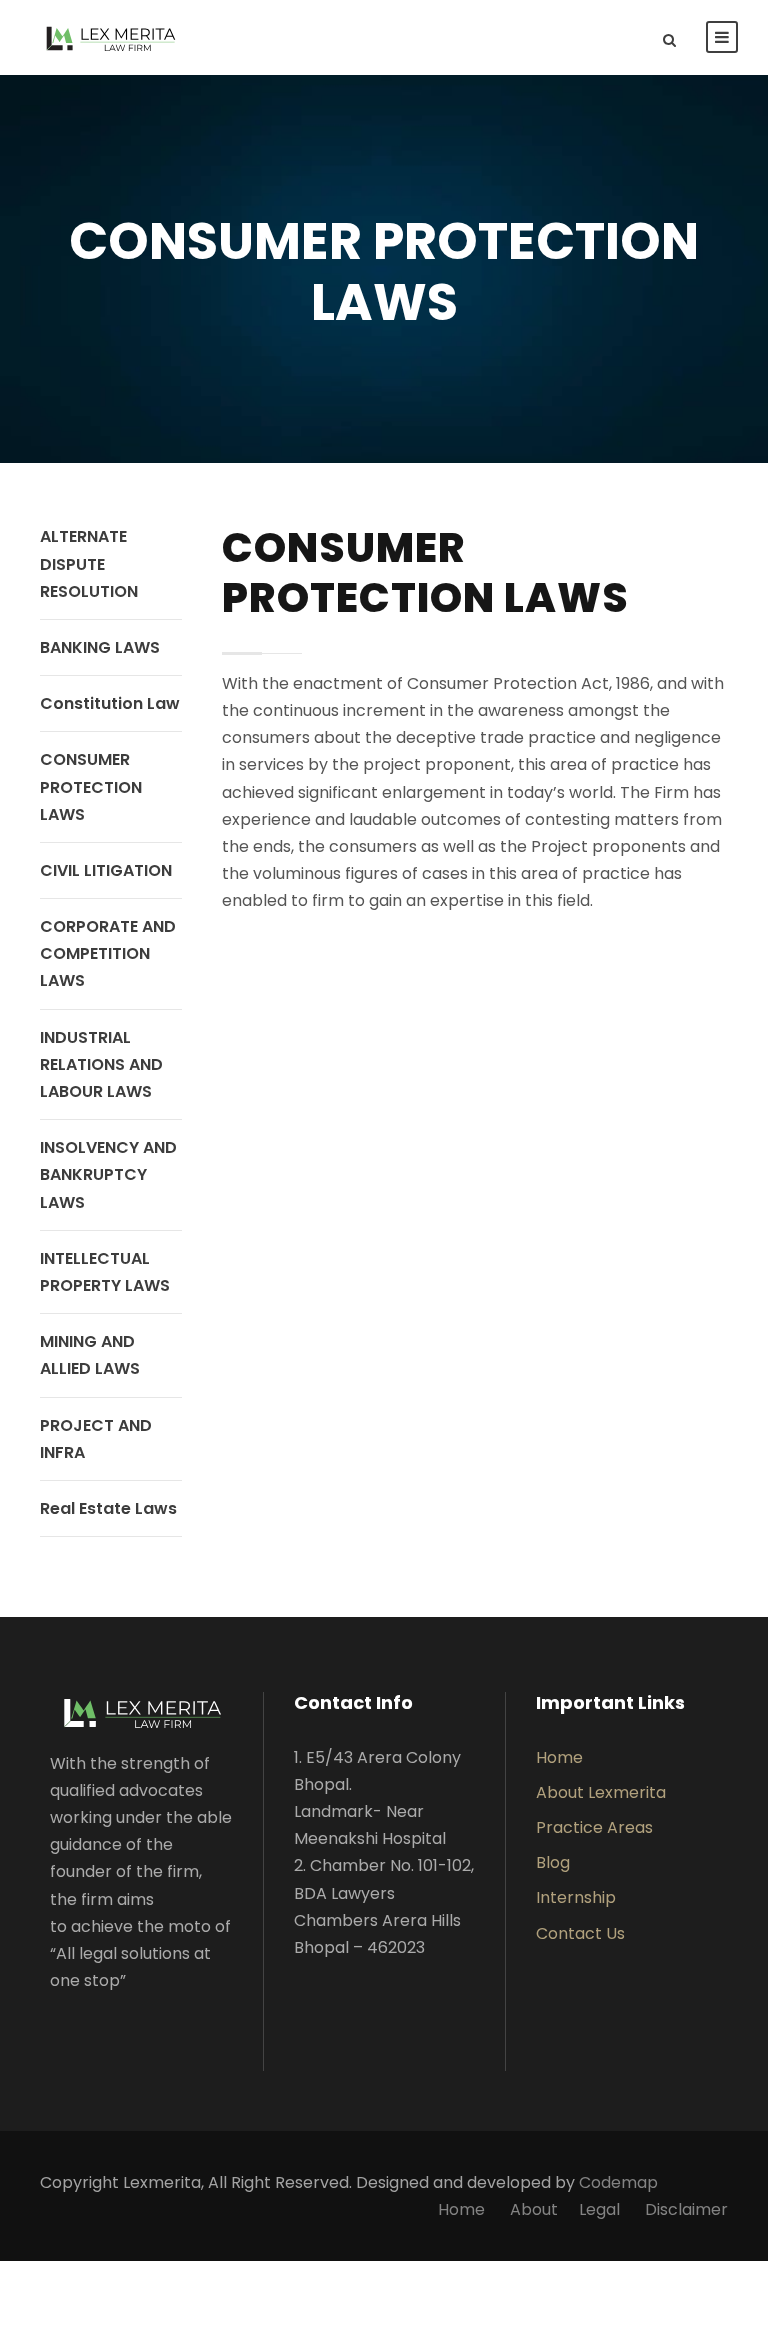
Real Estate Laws (108, 1508)
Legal (599, 2209)
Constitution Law (110, 703)
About (534, 2209)
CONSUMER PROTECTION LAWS (91, 786)
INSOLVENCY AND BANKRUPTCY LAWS (108, 1174)
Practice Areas (594, 1827)
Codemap (618, 2182)
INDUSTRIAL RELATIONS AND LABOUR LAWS (101, 1064)
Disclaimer (686, 2209)
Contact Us (580, 1933)
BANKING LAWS (100, 647)
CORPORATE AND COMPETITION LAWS (108, 953)
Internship (576, 1897)
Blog (553, 1862)
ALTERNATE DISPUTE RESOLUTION (89, 563)
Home (559, 1757)
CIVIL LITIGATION (106, 870)
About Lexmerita (601, 1792)
